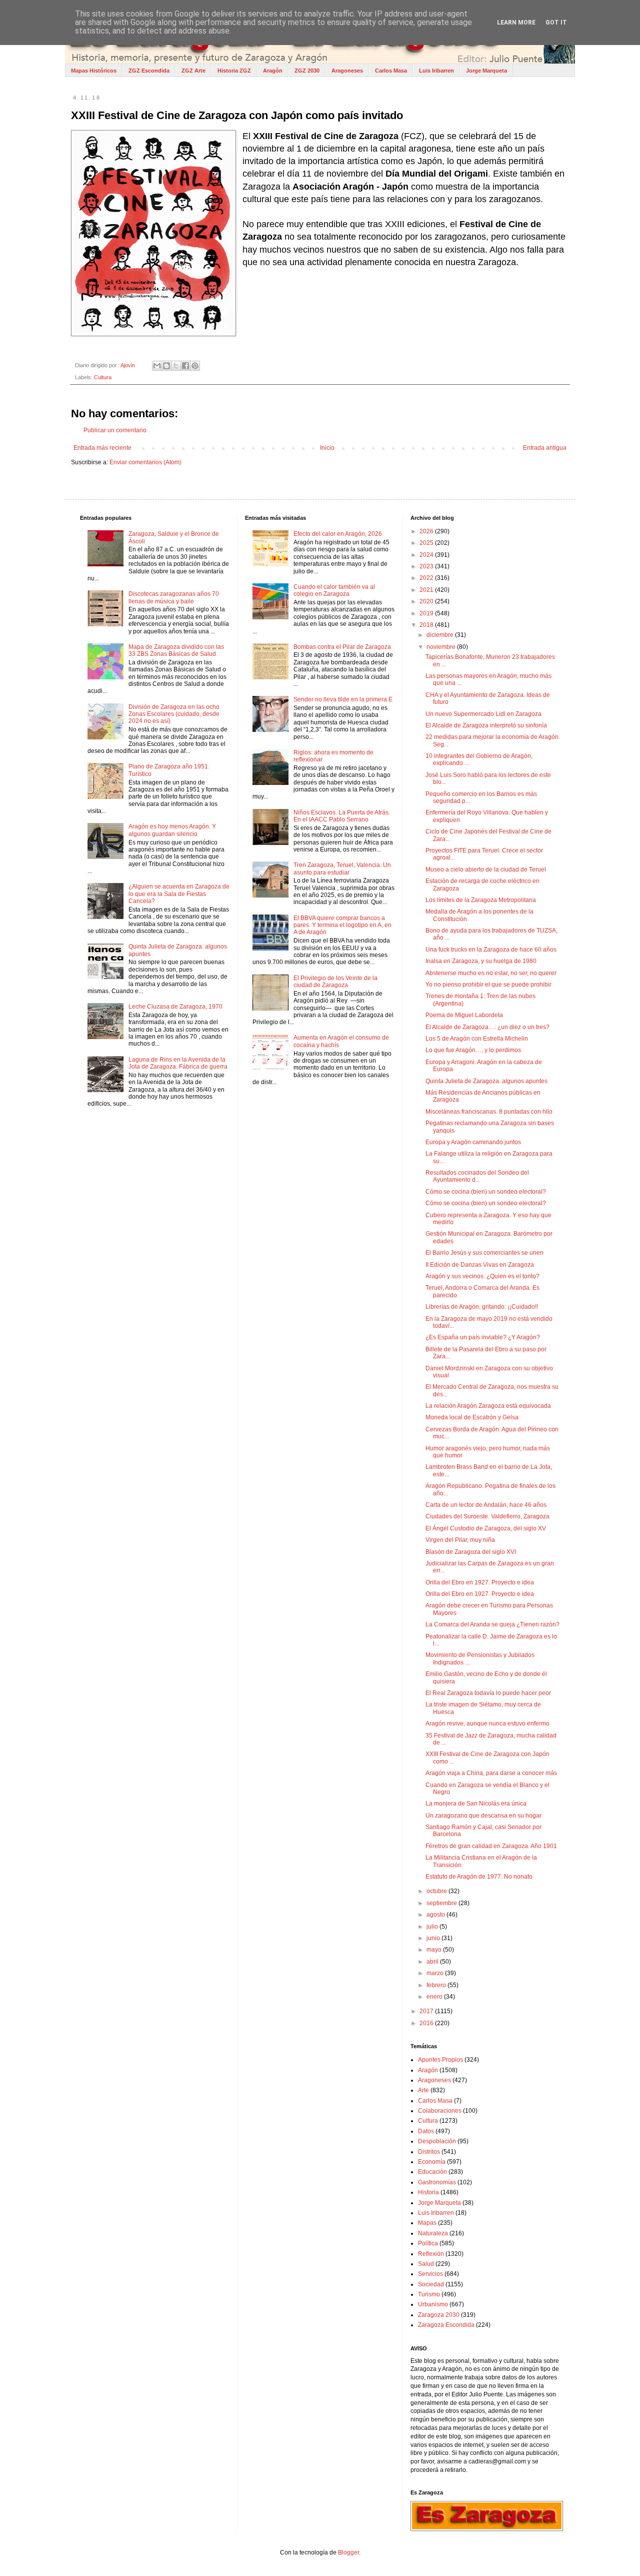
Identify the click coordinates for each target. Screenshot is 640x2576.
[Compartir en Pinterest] (195, 366)
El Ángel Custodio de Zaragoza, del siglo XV (486, 1528)
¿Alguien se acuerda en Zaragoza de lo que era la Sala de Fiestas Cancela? (179, 894)
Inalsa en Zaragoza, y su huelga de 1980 (481, 961)
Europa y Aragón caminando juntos (473, 1142)
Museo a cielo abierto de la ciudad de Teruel (486, 870)
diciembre (441, 635)
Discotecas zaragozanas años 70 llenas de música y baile (174, 597)
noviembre (442, 647)
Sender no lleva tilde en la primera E (343, 699)
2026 (427, 531)
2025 (427, 543)
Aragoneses (347, 71)
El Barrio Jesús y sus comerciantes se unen (484, 1253)
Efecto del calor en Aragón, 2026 (338, 534)
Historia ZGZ (234, 71)
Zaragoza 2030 (439, 2315)
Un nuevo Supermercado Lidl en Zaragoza (483, 714)
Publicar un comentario (115, 430)
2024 (427, 555)
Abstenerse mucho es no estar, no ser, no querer (491, 973)
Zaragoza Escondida (446, 2325)
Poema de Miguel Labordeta (464, 1015)
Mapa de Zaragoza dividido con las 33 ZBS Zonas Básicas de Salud (176, 650)
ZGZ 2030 (307, 71)
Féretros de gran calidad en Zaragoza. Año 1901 (491, 1846)
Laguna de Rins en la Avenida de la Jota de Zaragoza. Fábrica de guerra (178, 1063)
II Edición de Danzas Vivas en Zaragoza (480, 1265)
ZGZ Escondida (149, 71)
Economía (432, 2162)
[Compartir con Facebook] (185, 366)
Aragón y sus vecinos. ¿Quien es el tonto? (482, 1276)
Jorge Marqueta (486, 71)
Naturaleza (433, 2233)
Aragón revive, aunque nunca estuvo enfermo (487, 1724)
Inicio (327, 448)
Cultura (103, 377)
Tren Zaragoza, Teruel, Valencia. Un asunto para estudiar (342, 869)
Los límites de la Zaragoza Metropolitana (481, 900)
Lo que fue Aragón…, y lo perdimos (473, 1050)
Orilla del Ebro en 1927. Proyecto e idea (480, 1582)
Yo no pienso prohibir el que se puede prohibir (488, 985)
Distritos (429, 2152)
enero (435, 1997)
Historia (428, 2192)
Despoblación (437, 2141)
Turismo (429, 2294)
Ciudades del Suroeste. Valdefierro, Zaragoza (487, 1516)
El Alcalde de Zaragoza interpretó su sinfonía (486, 725)
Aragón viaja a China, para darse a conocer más (491, 1773)
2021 (427, 590)
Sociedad (431, 2284)
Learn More (516, 23)
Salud (426, 2264)
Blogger (348, 2552)
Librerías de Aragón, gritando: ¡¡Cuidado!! (482, 1307)
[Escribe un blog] (166, 366)
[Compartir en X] (176, 366)
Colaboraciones (440, 2111)
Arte (423, 2090)
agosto (436, 1915)
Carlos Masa (391, 71)
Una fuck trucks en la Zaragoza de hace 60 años (491, 950)
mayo (435, 1950)
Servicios (430, 2274)
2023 (427, 566)
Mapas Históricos (94, 71)
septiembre (442, 1903)
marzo (436, 1973)
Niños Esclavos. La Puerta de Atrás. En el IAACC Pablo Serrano (342, 816)
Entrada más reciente (102, 448)
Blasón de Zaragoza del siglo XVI (471, 1552)
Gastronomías (437, 2182)
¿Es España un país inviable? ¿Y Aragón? (483, 1337)
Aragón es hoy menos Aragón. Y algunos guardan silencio (172, 830)
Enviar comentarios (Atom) (145, 462)
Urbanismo (433, 2304)
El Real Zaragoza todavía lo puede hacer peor (488, 1693)
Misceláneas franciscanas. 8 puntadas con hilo (489, 1112)
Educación (432, 2172)
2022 (427, 578)
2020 (427, 601)
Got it (556, 23)
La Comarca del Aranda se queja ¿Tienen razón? (492, 1624)
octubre (437, 1891)
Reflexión (431, 2254)
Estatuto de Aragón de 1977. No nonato (479, 1877)
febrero (437, 1985)
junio (434, 1938)
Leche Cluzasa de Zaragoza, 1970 (175, 1007)
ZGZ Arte (193, 71)
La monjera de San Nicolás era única (476, 1804)
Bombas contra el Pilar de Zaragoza (342, 647)
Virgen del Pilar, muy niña (460, 1540)
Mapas (427, 2223)
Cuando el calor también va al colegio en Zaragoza (334, 590)
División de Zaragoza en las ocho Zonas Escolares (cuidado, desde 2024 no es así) (174, 714)
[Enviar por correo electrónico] (157, 366)
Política (428, 2243)
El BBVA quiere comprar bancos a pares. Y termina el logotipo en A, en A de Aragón (342, 925)
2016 (427, 2023)
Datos (426, 2131)
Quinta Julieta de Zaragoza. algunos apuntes (486, 1081)
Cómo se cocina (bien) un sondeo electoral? (486, 1192)
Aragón (273, 71)
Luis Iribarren (436, 71)
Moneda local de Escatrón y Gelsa (472, 1417)
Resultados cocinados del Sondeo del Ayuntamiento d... (477, 1176)
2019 (427, 613)
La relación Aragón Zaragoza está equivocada (488, 1406)
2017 (427, 2011)
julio (433, 1927)
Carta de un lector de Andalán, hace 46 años (486, 1505)
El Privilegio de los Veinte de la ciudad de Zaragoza (335, 982)
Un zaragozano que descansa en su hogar (483, 1816)
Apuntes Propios (440, 2060)
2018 (427, 625)
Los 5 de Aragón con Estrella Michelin (477, 1039)
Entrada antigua (545, 448)
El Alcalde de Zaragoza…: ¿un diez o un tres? (487, 1027)
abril (433, 1962)
